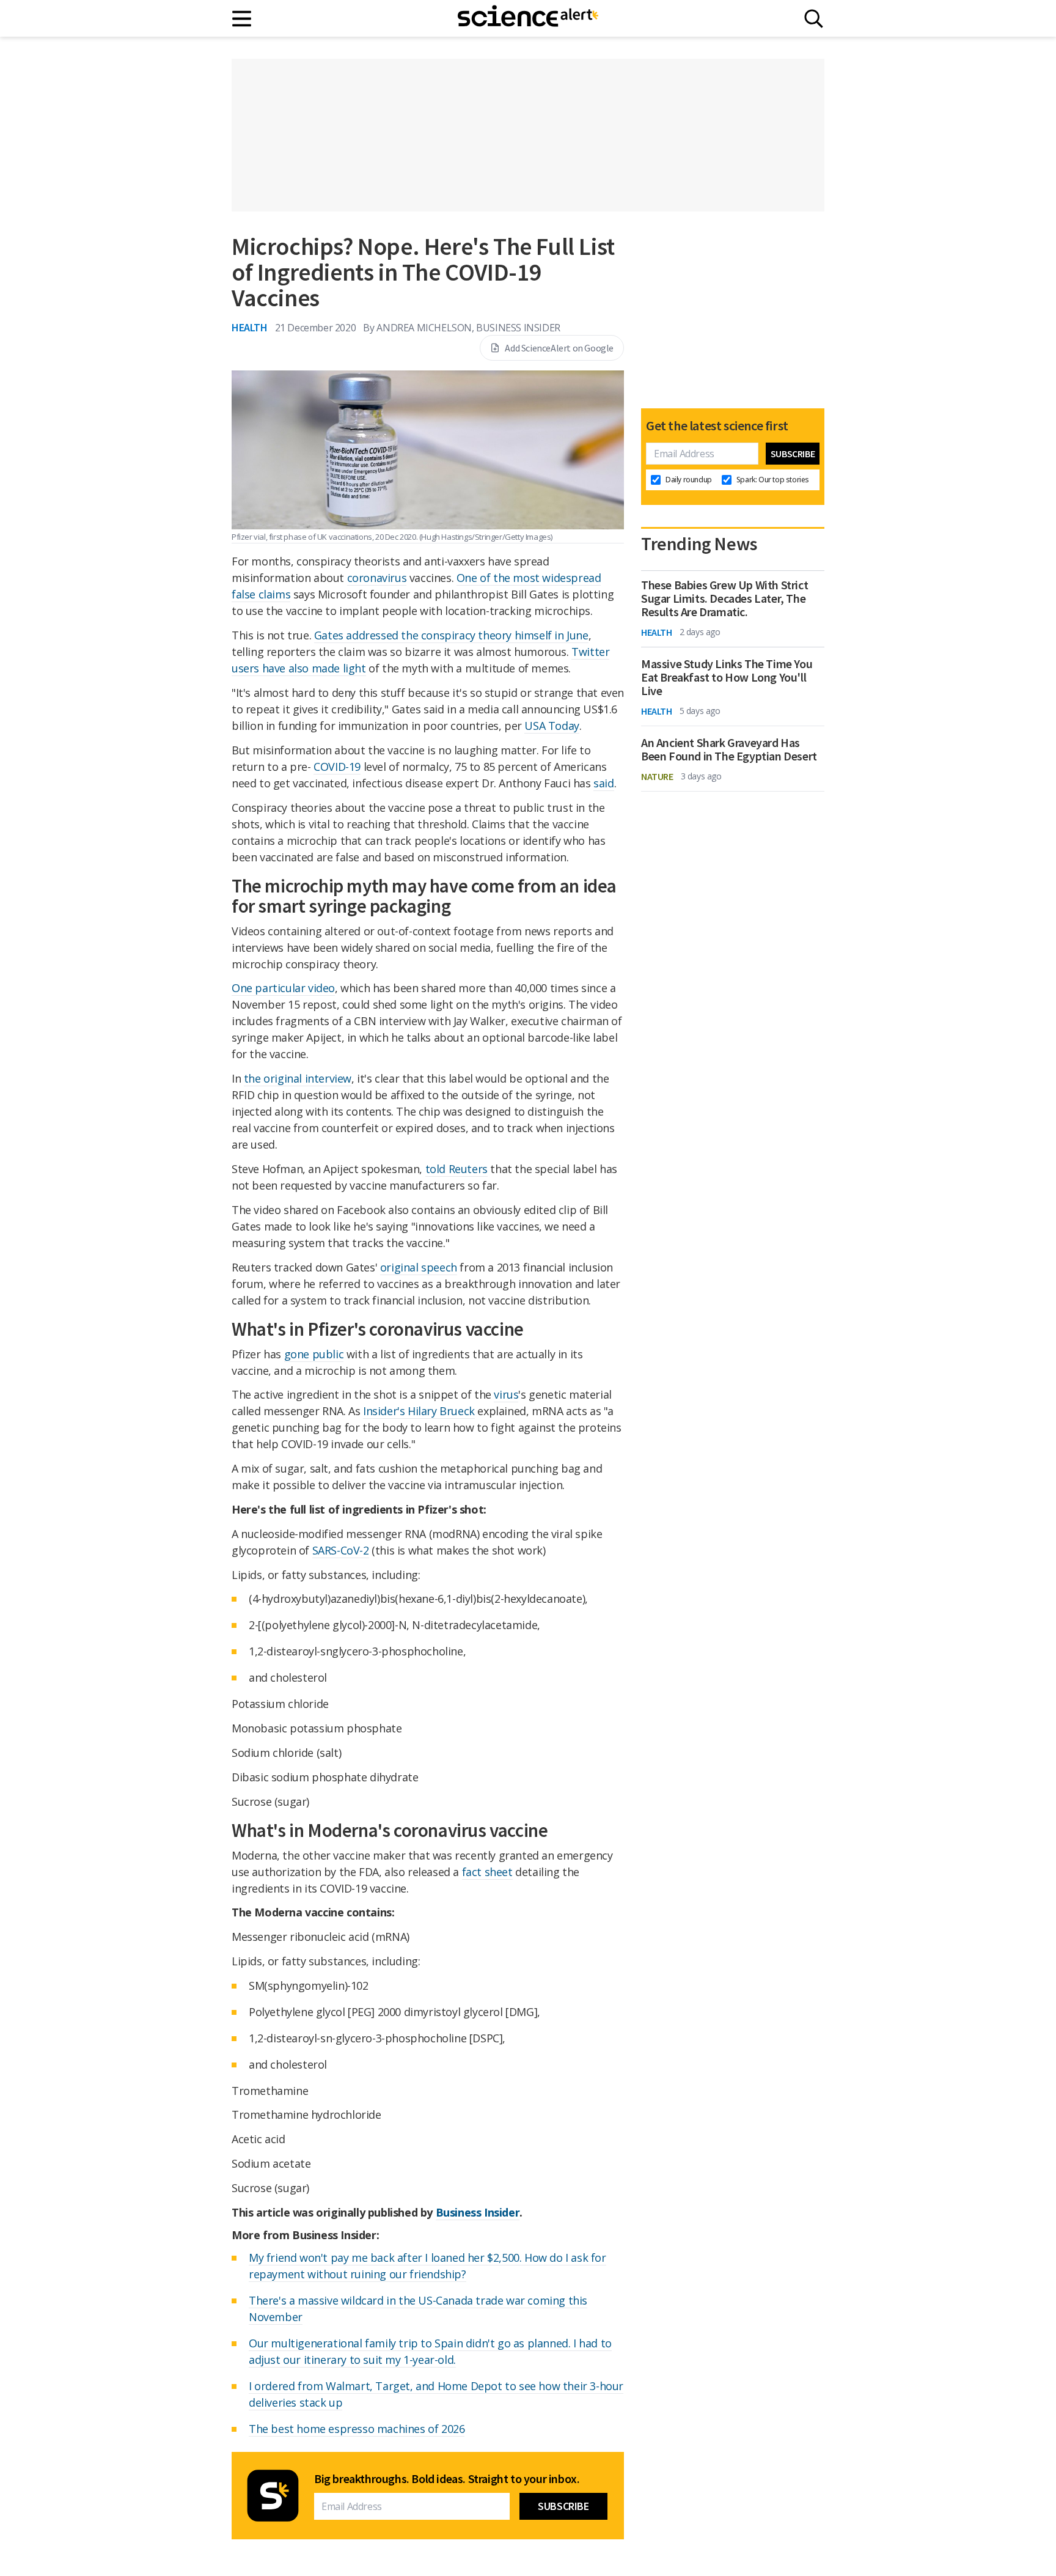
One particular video (283, 988)
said (603, 783)
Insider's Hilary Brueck (419, 1411)
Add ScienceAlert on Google (559, 348)
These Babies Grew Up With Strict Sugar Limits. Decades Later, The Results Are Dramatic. (724, 598)
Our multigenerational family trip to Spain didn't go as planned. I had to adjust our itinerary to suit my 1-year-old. (430, 2351)
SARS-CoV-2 (341, 1550)
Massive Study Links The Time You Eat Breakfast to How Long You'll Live (727, 677)
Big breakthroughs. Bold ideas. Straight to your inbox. (447, 2479)
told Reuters (457, 1169)
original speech (419, 1267)
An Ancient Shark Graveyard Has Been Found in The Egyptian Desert (729, 749)
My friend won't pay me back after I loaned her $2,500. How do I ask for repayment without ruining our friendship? (427, 2266)
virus (506, 1394)
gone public (314, 1354)
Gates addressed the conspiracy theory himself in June (451, 635)
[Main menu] (242, 19)
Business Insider (478, 2212)
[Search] (814, 19)
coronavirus (377, 578)
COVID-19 (337, 767)
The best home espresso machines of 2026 (357, 2429)
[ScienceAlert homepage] (528, 18)
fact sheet (487, 1872)
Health (250, 327)
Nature (657, 776)
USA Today (552, 726)
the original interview (298, 1078)
